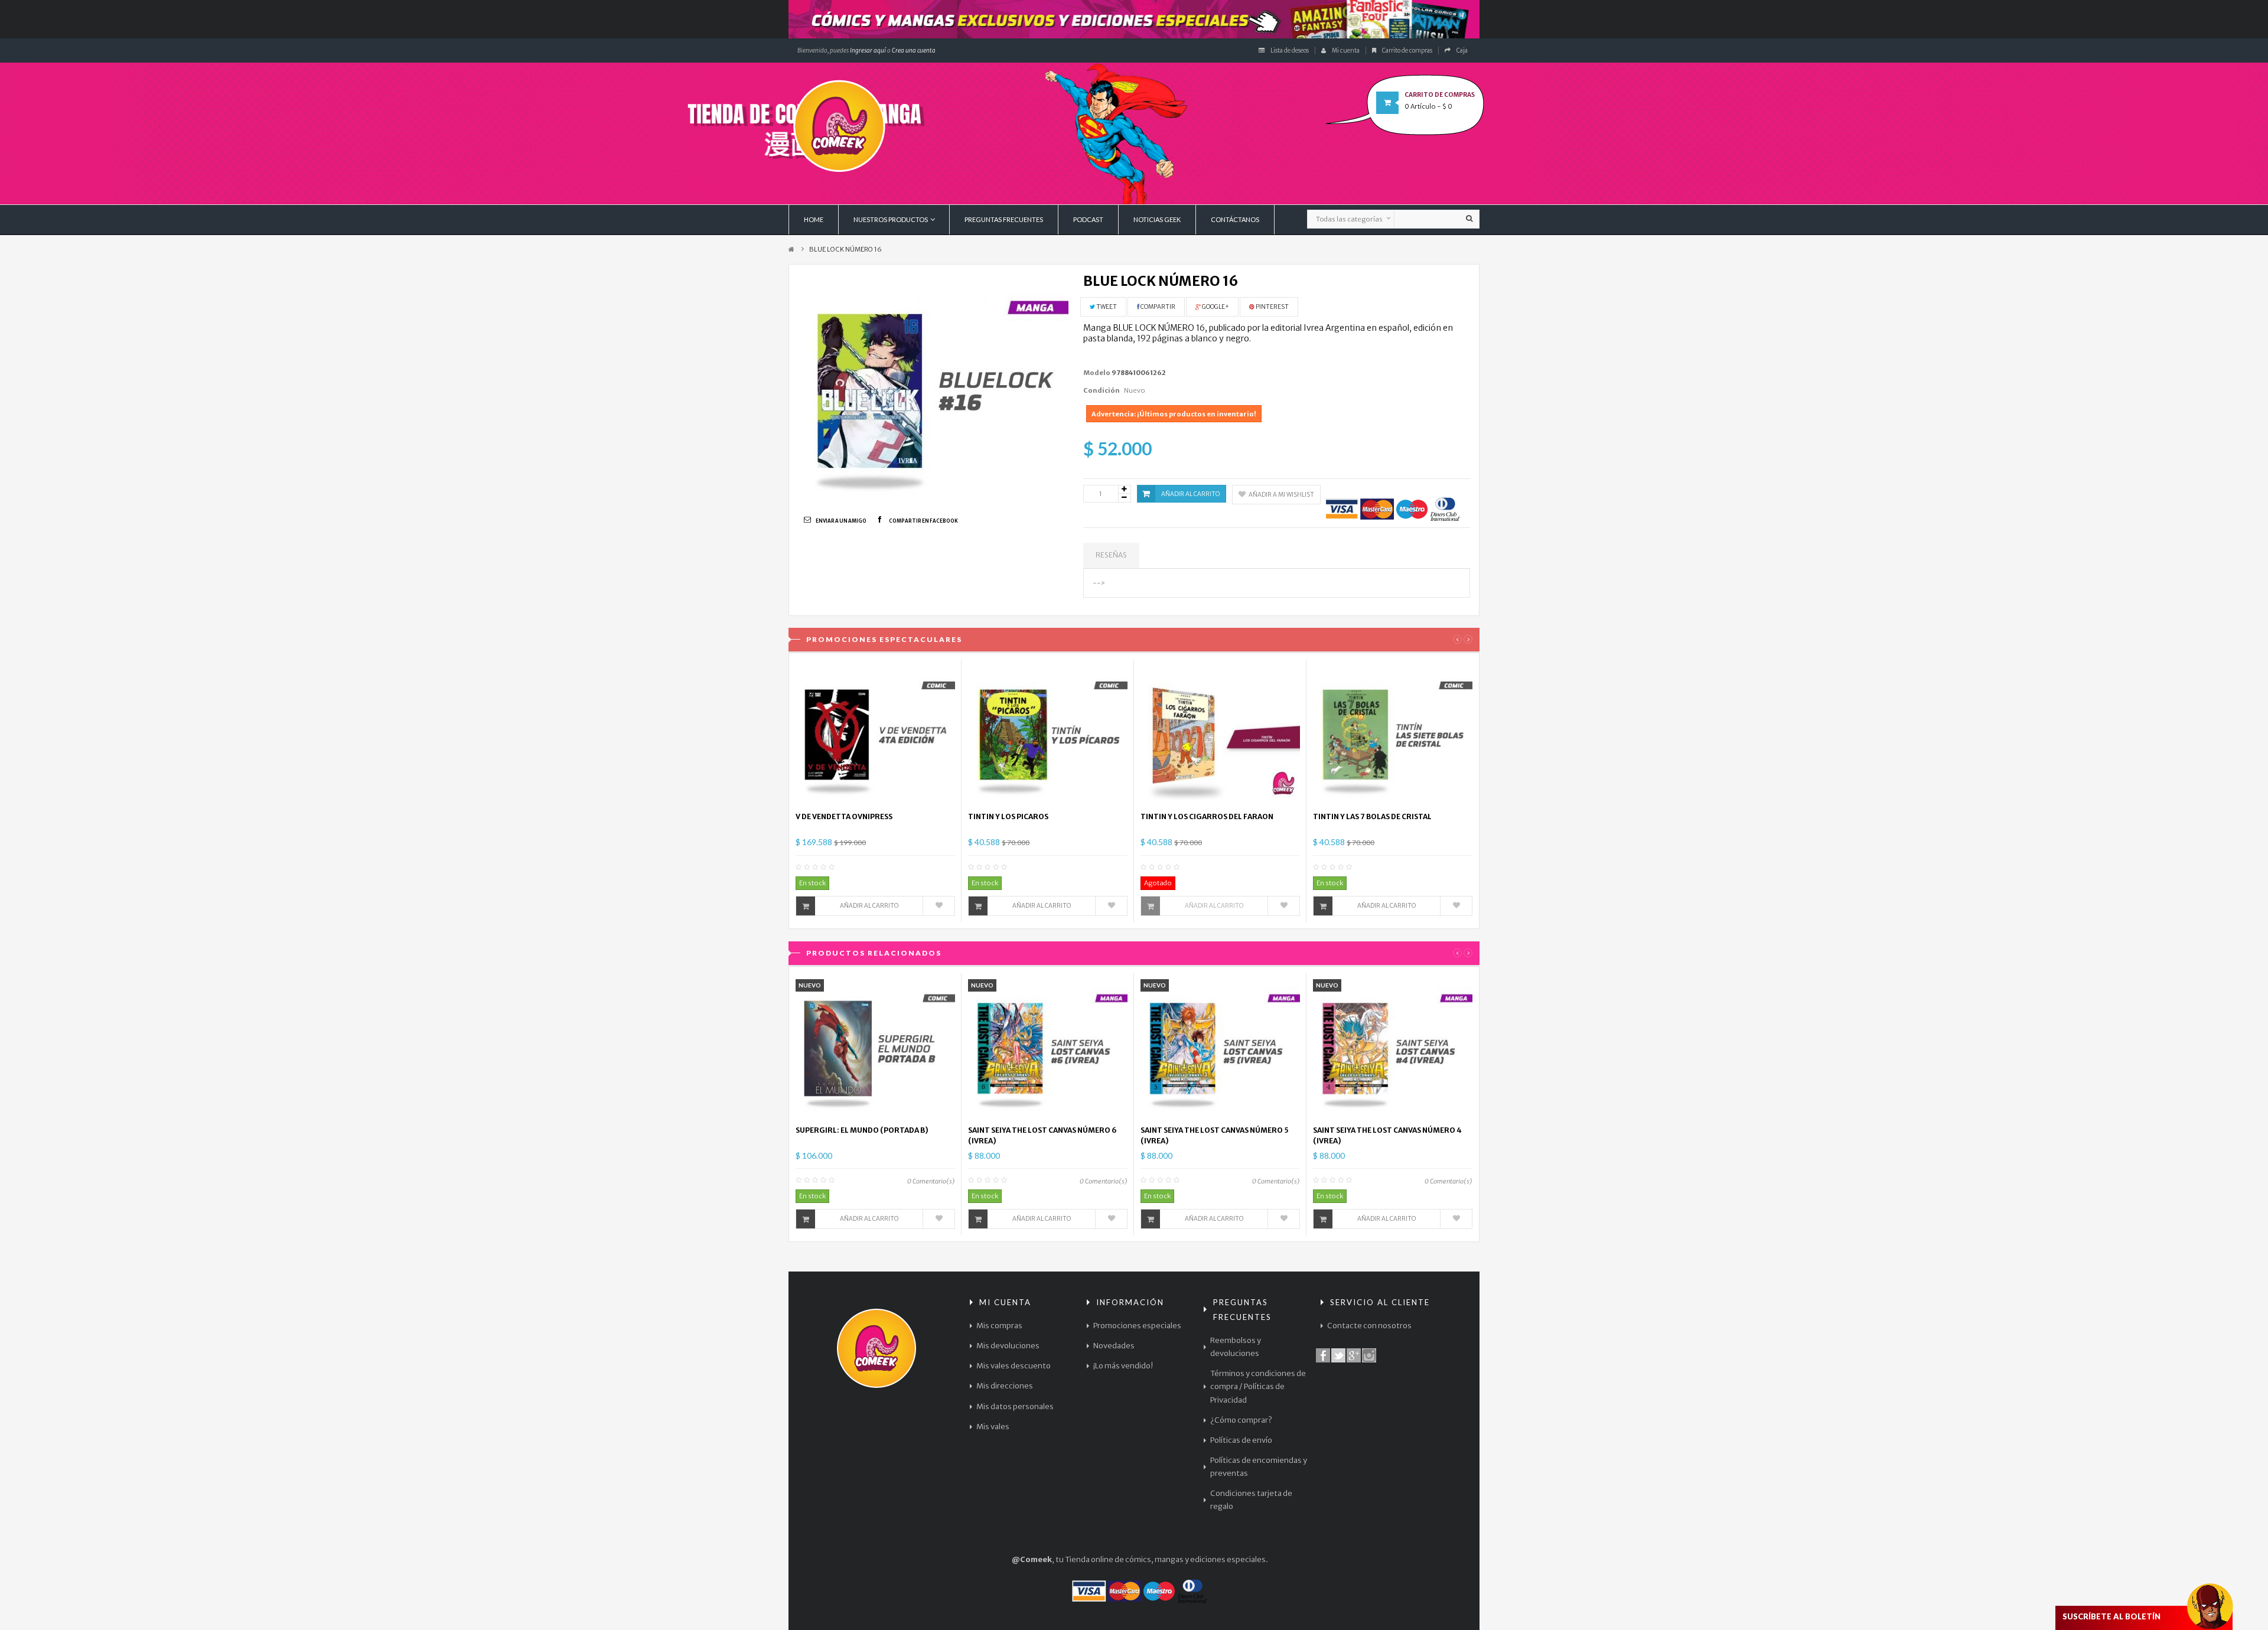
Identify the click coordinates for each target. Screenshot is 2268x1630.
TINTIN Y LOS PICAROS (1008, 816)
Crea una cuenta (914, 50)
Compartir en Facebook (923, 521)
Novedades (1114, 1346)
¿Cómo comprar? (1241, 1420)
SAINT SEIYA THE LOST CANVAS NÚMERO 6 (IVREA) (1042, 1135)
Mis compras (999, 1326)
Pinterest (1272, 307)
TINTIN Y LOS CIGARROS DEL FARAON (1207, 816)
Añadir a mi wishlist (1281, 495)
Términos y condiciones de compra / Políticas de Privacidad (1258, 1386)
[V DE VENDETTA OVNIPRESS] (875, 735)
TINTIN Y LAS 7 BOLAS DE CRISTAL (1372, 816)
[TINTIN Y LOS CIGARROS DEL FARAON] (1220, 735)
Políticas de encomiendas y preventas (1259, 1467)
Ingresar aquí (867, 50)
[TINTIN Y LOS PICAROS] (1048, 735)
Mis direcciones (1005, 1386)
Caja (1462, 50)
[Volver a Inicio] (791, 250)
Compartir (1157, 307)
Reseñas (1111, 555)
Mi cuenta (1346, 50)
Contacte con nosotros (1369, 1326)
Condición (1102, 390)
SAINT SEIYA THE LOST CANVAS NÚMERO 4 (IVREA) (1387, 1135)
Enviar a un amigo (841, 521)
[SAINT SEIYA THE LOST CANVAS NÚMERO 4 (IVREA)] (1393, 1048)
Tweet (1106, 307)
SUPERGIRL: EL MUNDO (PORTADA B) (862, 1130)
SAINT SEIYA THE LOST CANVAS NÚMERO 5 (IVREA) (1215, 1135)
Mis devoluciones (1008, 1346)
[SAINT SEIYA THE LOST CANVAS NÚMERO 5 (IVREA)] (1220, 1048)
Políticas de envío (1241, 1440)
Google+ (1215, 307)
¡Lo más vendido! (1123, 1366)
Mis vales (993, 1427)
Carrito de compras (1407, 50)
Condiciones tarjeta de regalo (1251, 1500)
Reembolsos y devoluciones (1236, 1347)
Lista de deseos (1290, 50)
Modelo (1097, 373)
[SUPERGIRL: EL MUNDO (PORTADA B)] (875, 1048)
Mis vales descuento (1014, 1366)
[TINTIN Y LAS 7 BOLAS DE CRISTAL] (1393, 735)
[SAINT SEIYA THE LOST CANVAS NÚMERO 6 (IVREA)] (1048, 1048)
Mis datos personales (1015, 1406)
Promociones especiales (1137, 1326)
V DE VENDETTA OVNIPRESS (844, 816)
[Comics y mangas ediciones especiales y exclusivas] (1134, 19)
